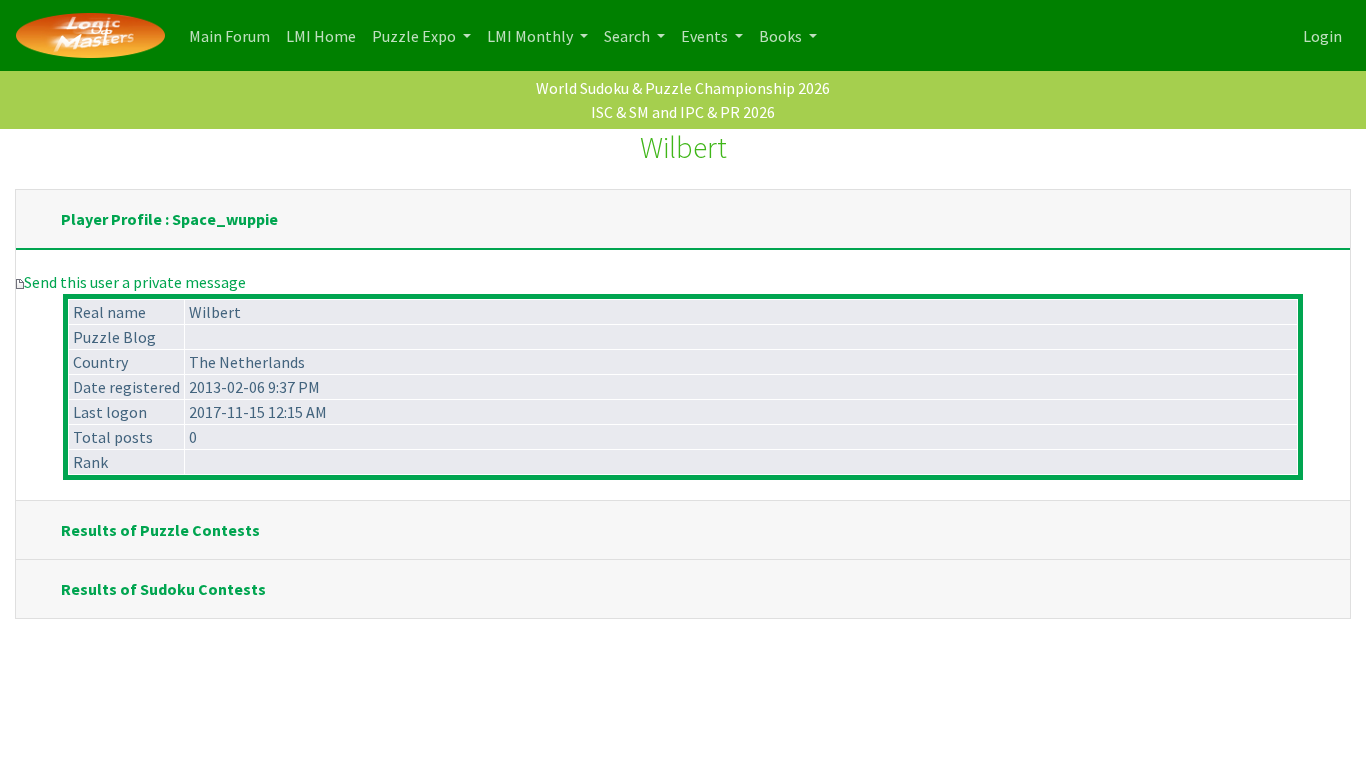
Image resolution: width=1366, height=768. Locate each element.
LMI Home (325, 35)
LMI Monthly (531, 36)
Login (1322, 36)
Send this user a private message (135, 282)
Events (706, 36)
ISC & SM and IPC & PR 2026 (683, 112)
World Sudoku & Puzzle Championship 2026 (683, 88)
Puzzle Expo (415, 36)
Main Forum (233, 35)
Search (628, 36)
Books (782, 36)
